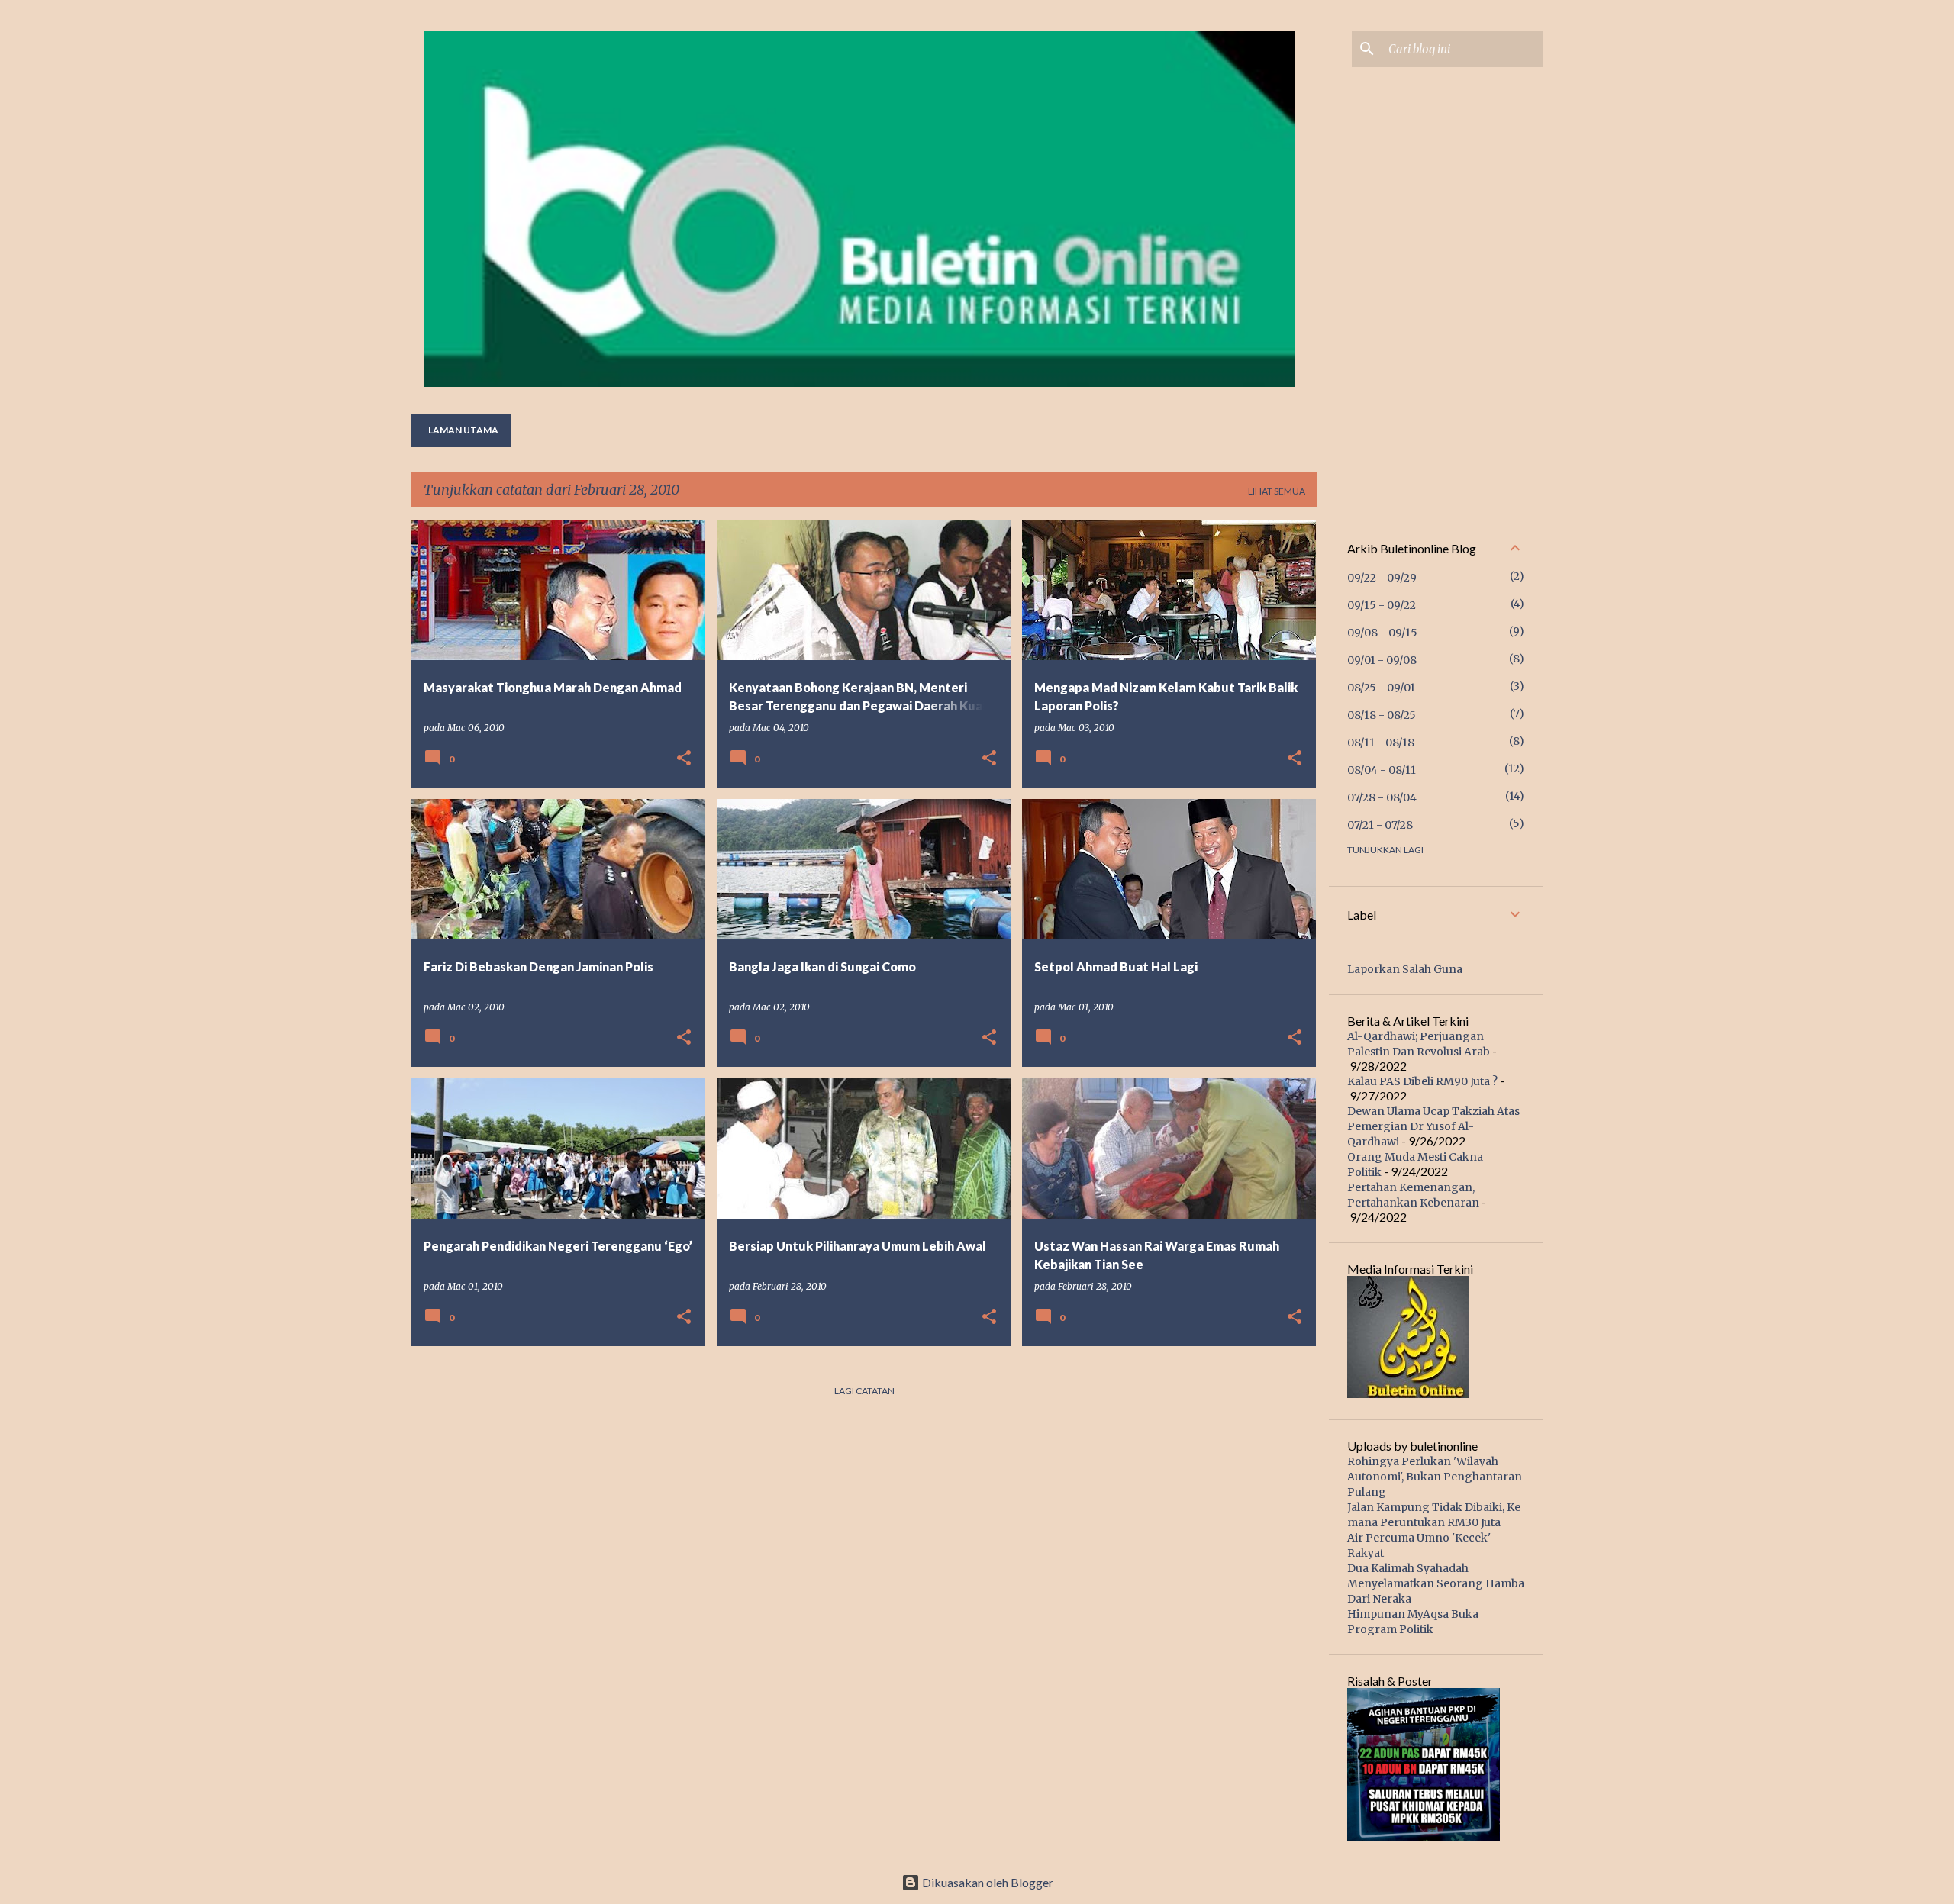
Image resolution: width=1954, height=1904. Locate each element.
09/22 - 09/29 (1382, 578)
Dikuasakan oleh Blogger (987, 1882)
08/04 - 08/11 (1382, 770)
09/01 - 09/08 (1382, 660)
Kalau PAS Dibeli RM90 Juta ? (1422, 1081)
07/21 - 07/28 (1380, 825)
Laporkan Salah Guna (1405, 969)
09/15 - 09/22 (1382, 605)
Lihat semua (1277, 491)
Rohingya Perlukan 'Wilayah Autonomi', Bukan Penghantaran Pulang (1435, 1477)
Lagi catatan (864, 1391)
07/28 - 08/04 (1382, 797)
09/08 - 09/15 (1382, 633)
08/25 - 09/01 (1381, 688)
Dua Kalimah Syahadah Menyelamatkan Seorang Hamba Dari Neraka (1436, 1583)
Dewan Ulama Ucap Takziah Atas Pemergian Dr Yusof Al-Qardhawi (1433, 1126)
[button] (684, 759)
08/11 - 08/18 (1381, 743)
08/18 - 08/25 (1382, 715)
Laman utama (463, 430)
